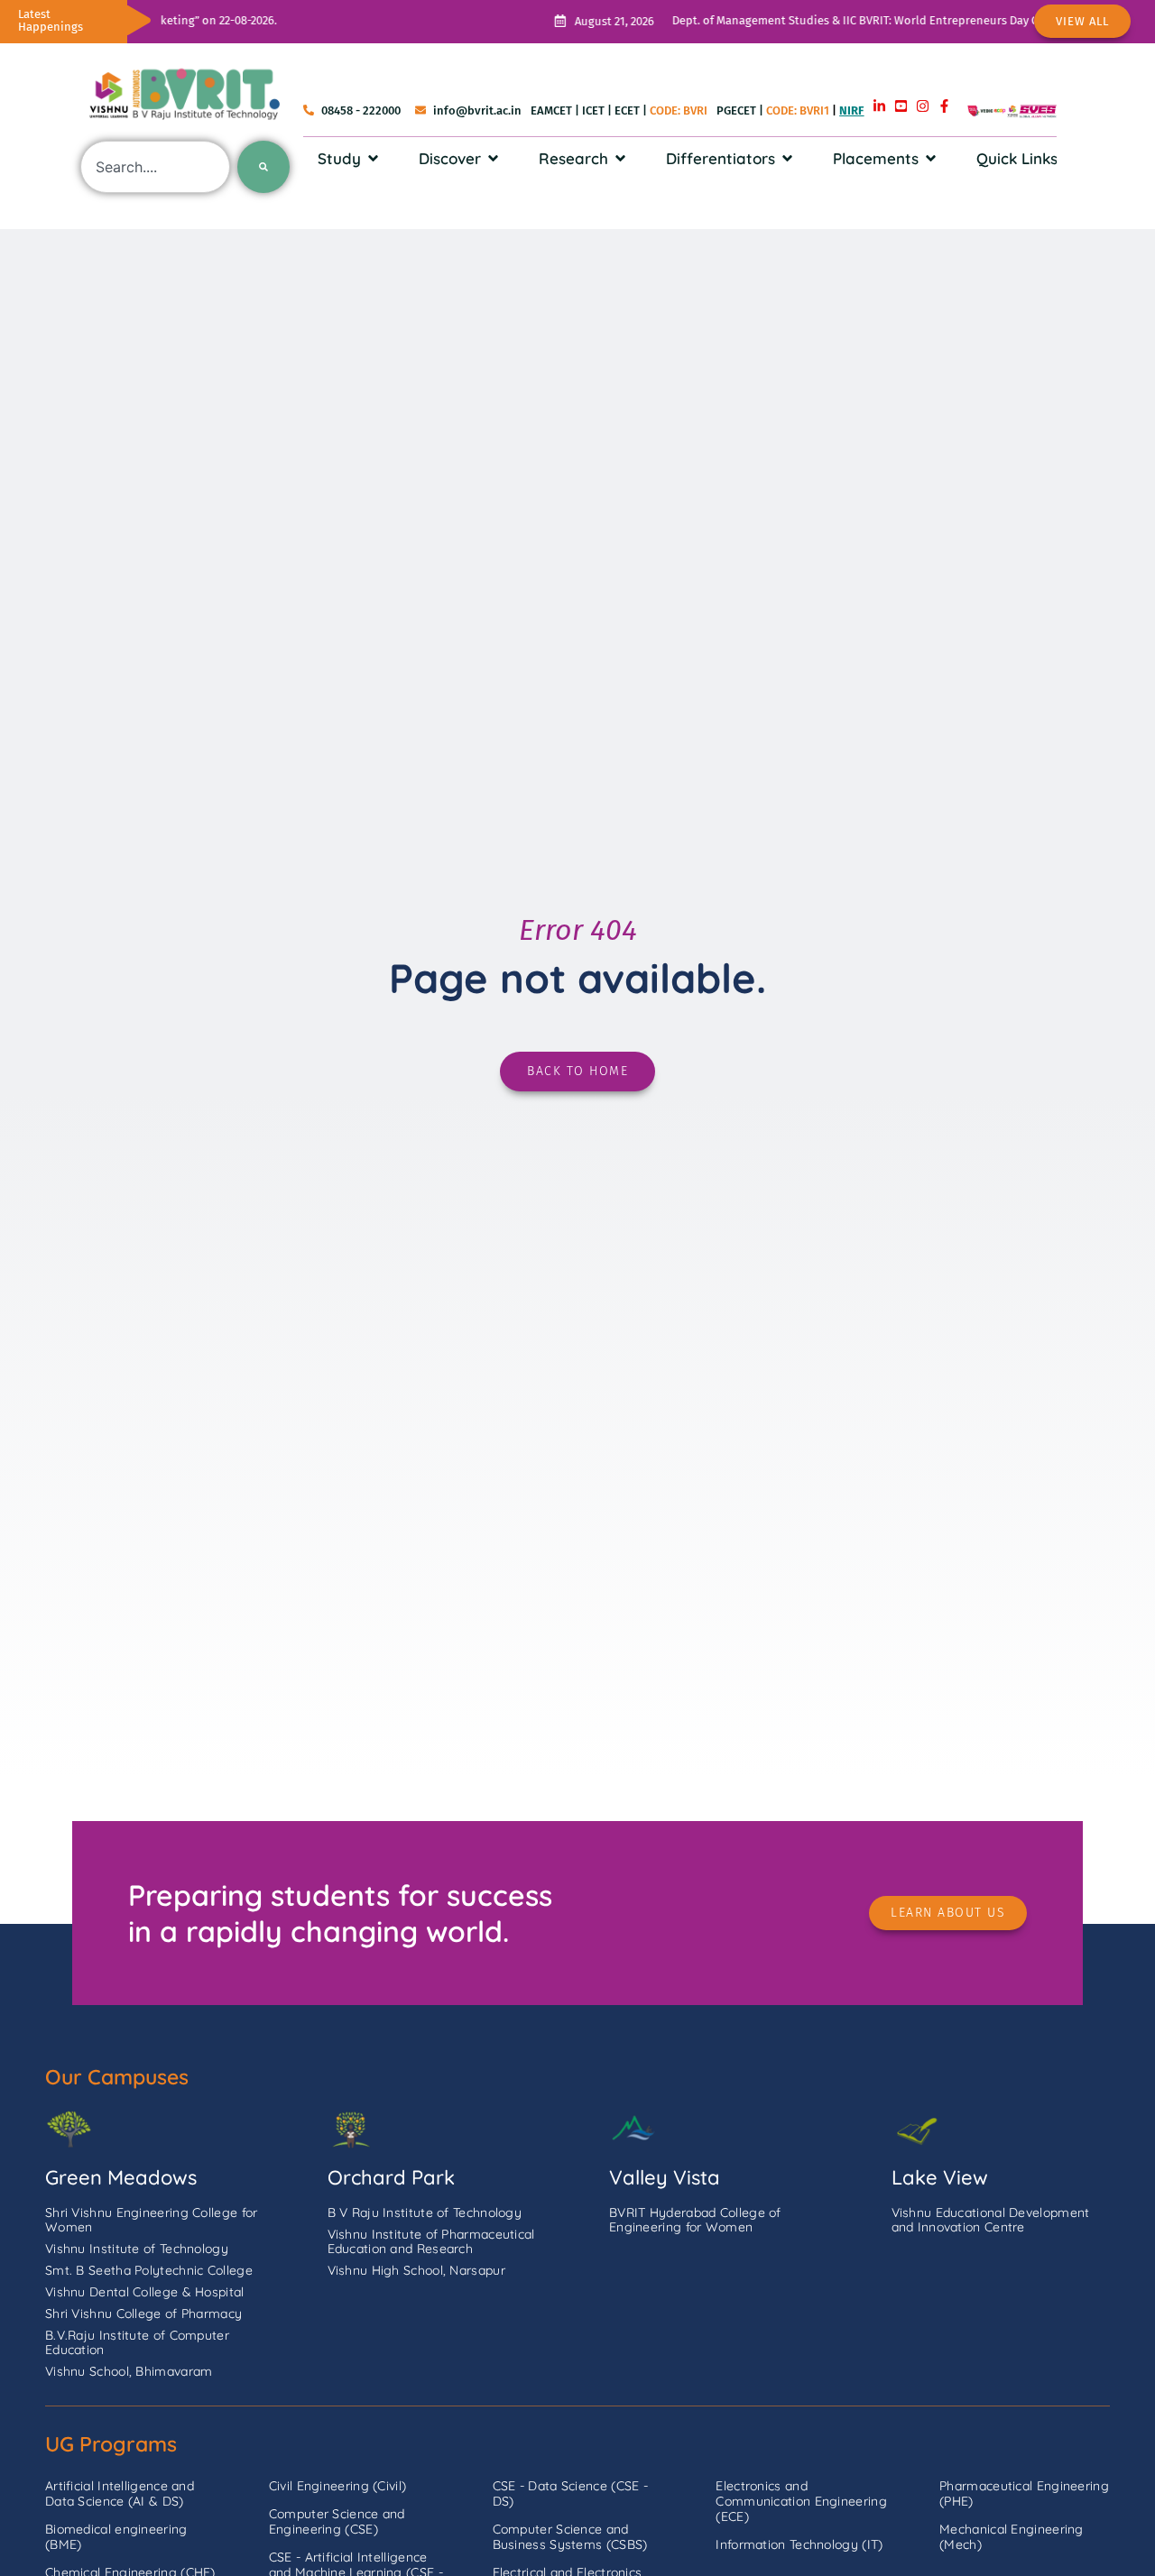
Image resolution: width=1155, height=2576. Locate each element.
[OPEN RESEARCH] (620, 159)
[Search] (263, 167)
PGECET (736, 110)
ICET (593, 110)
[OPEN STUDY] (373, 159)
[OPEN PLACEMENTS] (931, 159)
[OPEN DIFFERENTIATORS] (787, 159)
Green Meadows (121, 2177)
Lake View (940, 2177)
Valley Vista (665, 2177)
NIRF (851, 110)
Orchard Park (391, 2177)
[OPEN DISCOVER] (493, 159)
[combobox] (155, 167)
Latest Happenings (51, 20)
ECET (627, 110)
